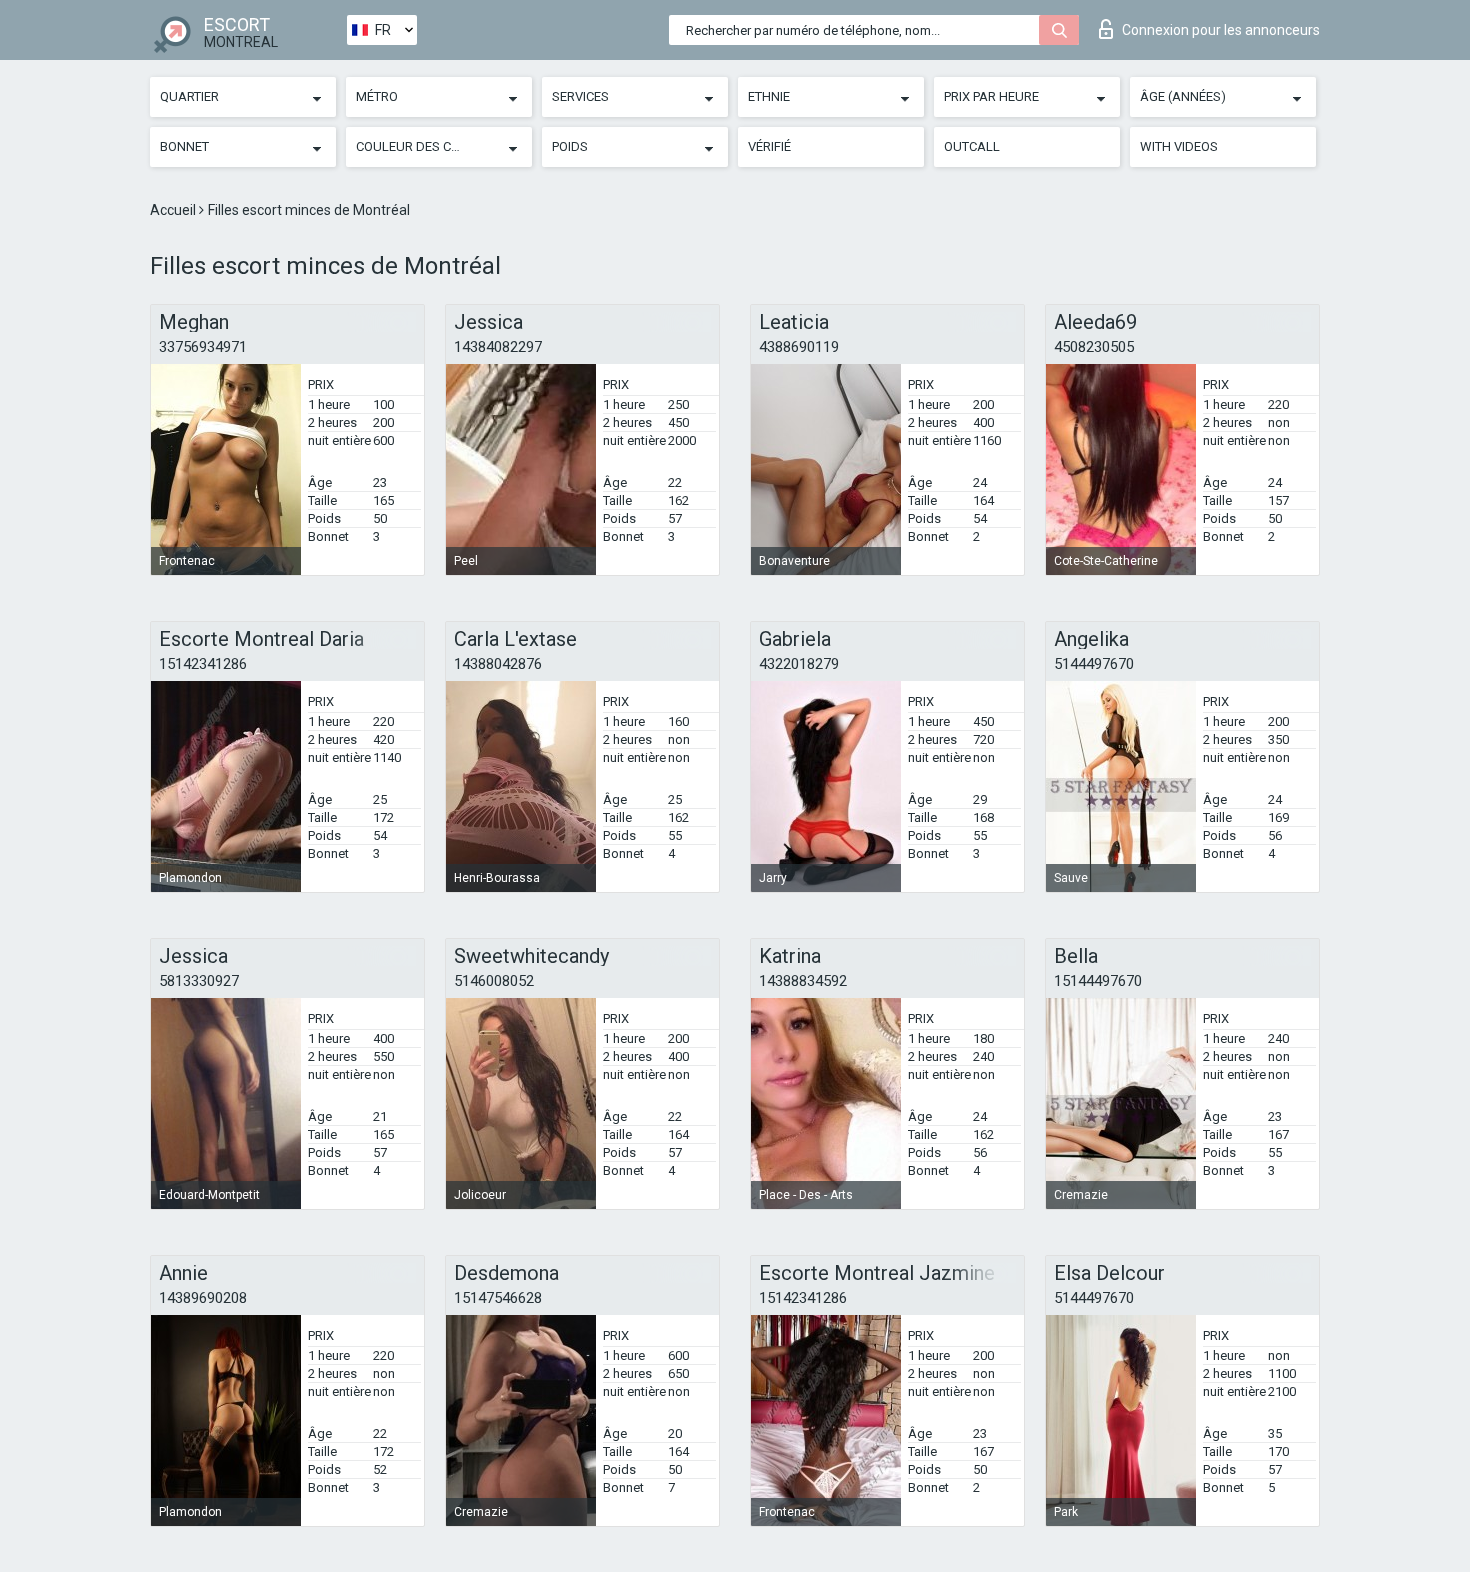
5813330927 (199, 981)
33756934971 (203, 347)
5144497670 (1094, 664)
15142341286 (203, 664)
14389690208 (203, 1298)
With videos (1179, 146)
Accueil (174, 210)
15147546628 (498, 1298)
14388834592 (803, 981)
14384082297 (498, 347)
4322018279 (799, 664)
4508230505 (1094, 347)
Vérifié (769, 146)
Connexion (1221, 30)
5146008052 (494, 981)
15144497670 (1098, 981)
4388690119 (799, 347)
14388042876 (498, 664)
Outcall (972, 146)
